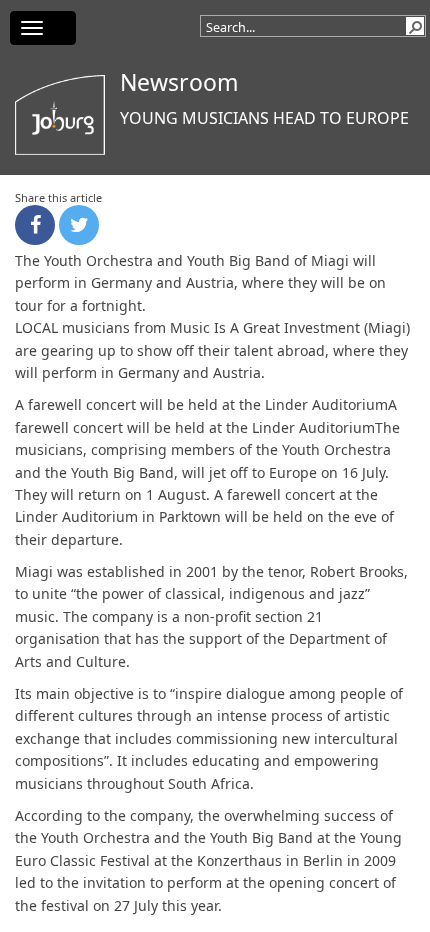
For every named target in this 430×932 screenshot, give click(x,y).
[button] (415, 26)
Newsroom (179, 82)
